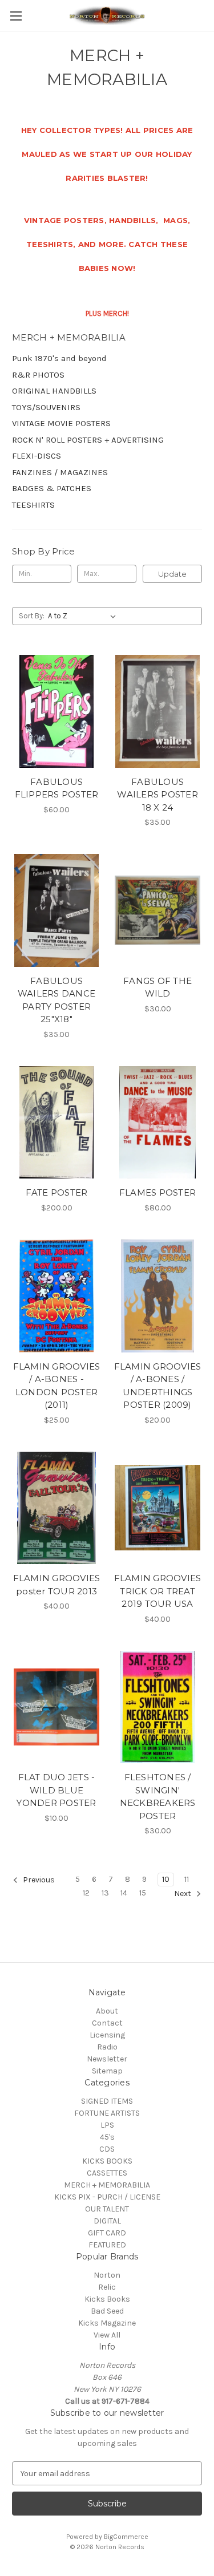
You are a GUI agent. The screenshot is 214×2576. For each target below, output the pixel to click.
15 (143, 1893)
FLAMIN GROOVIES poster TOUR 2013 (57, 1585)
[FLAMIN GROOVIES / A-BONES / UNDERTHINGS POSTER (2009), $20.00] (158, 1296)
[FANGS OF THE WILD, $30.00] (158, 910)
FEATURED (107, 2245)
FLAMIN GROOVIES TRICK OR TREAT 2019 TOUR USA (158, 1591)
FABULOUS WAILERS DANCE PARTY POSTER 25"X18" (56, 1000)
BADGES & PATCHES (52, 488)
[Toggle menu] (16, 16)
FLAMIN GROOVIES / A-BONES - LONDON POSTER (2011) (57, 1386)
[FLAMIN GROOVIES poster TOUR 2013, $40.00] (56, 1508)
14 (124, 1893)
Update (172, 574)
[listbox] (84, 616)
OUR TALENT (107, 2209)
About (107, 2011)
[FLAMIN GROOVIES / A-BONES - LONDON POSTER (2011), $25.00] (56, 1296)
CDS (107, 2149)
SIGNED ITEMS (107, 2101)
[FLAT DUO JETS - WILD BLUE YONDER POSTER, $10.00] (56, 1707)
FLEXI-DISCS (37, 456)
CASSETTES (107, 2173)
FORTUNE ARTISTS (107, 2113)
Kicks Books (107, 2299)
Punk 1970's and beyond (59, 358)
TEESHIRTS (33, 505)
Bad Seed (107, 2311)
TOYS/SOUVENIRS (46, 407)
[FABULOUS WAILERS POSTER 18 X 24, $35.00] (158, 711)
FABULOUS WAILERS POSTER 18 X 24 (158, 795)
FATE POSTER (57, 1192)
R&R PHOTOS (38, 375)
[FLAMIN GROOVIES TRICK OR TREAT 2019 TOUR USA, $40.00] (158, 1508)
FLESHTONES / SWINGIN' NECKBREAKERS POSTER (158, 1797)
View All (107, 2335)
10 (166, 1879)
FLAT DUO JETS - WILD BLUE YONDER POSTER (56, 1790)
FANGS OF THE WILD (158, 987)
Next (183, 1894)
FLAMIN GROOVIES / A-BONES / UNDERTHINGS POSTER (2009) (158, 1386)
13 (105, 1893)
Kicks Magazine (107, 2323)
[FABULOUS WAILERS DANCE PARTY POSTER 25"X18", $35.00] (56, 910)
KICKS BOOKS (107, 2161)
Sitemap (107, 2071)
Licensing (107, 2035)
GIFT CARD (107, 2233)
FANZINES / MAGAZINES (60, 472)
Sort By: (32, 616)
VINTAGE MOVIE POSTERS (61, 423)
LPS (107, 2125)
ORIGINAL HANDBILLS (54, 391)
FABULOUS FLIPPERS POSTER (57, 788)
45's (107, 2137)
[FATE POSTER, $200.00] (56, 1123)
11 (187, 1879)
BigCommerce (126, 2537)
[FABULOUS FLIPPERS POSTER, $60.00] (56, 711)
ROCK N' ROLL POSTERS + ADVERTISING (88, 440)
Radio (107, 2047)
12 (86, 1893)
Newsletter (107, 2059)
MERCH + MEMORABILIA (107, 2185)
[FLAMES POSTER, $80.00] (158, 1123)
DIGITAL (107, 2221)
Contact (107, 2023)
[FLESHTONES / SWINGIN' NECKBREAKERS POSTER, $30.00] (158, 1707)
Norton (107, 2275)
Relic (107, 2287)
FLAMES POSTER (158, 1192)
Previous (38, 1880)
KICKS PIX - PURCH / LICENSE (107, 2197)
